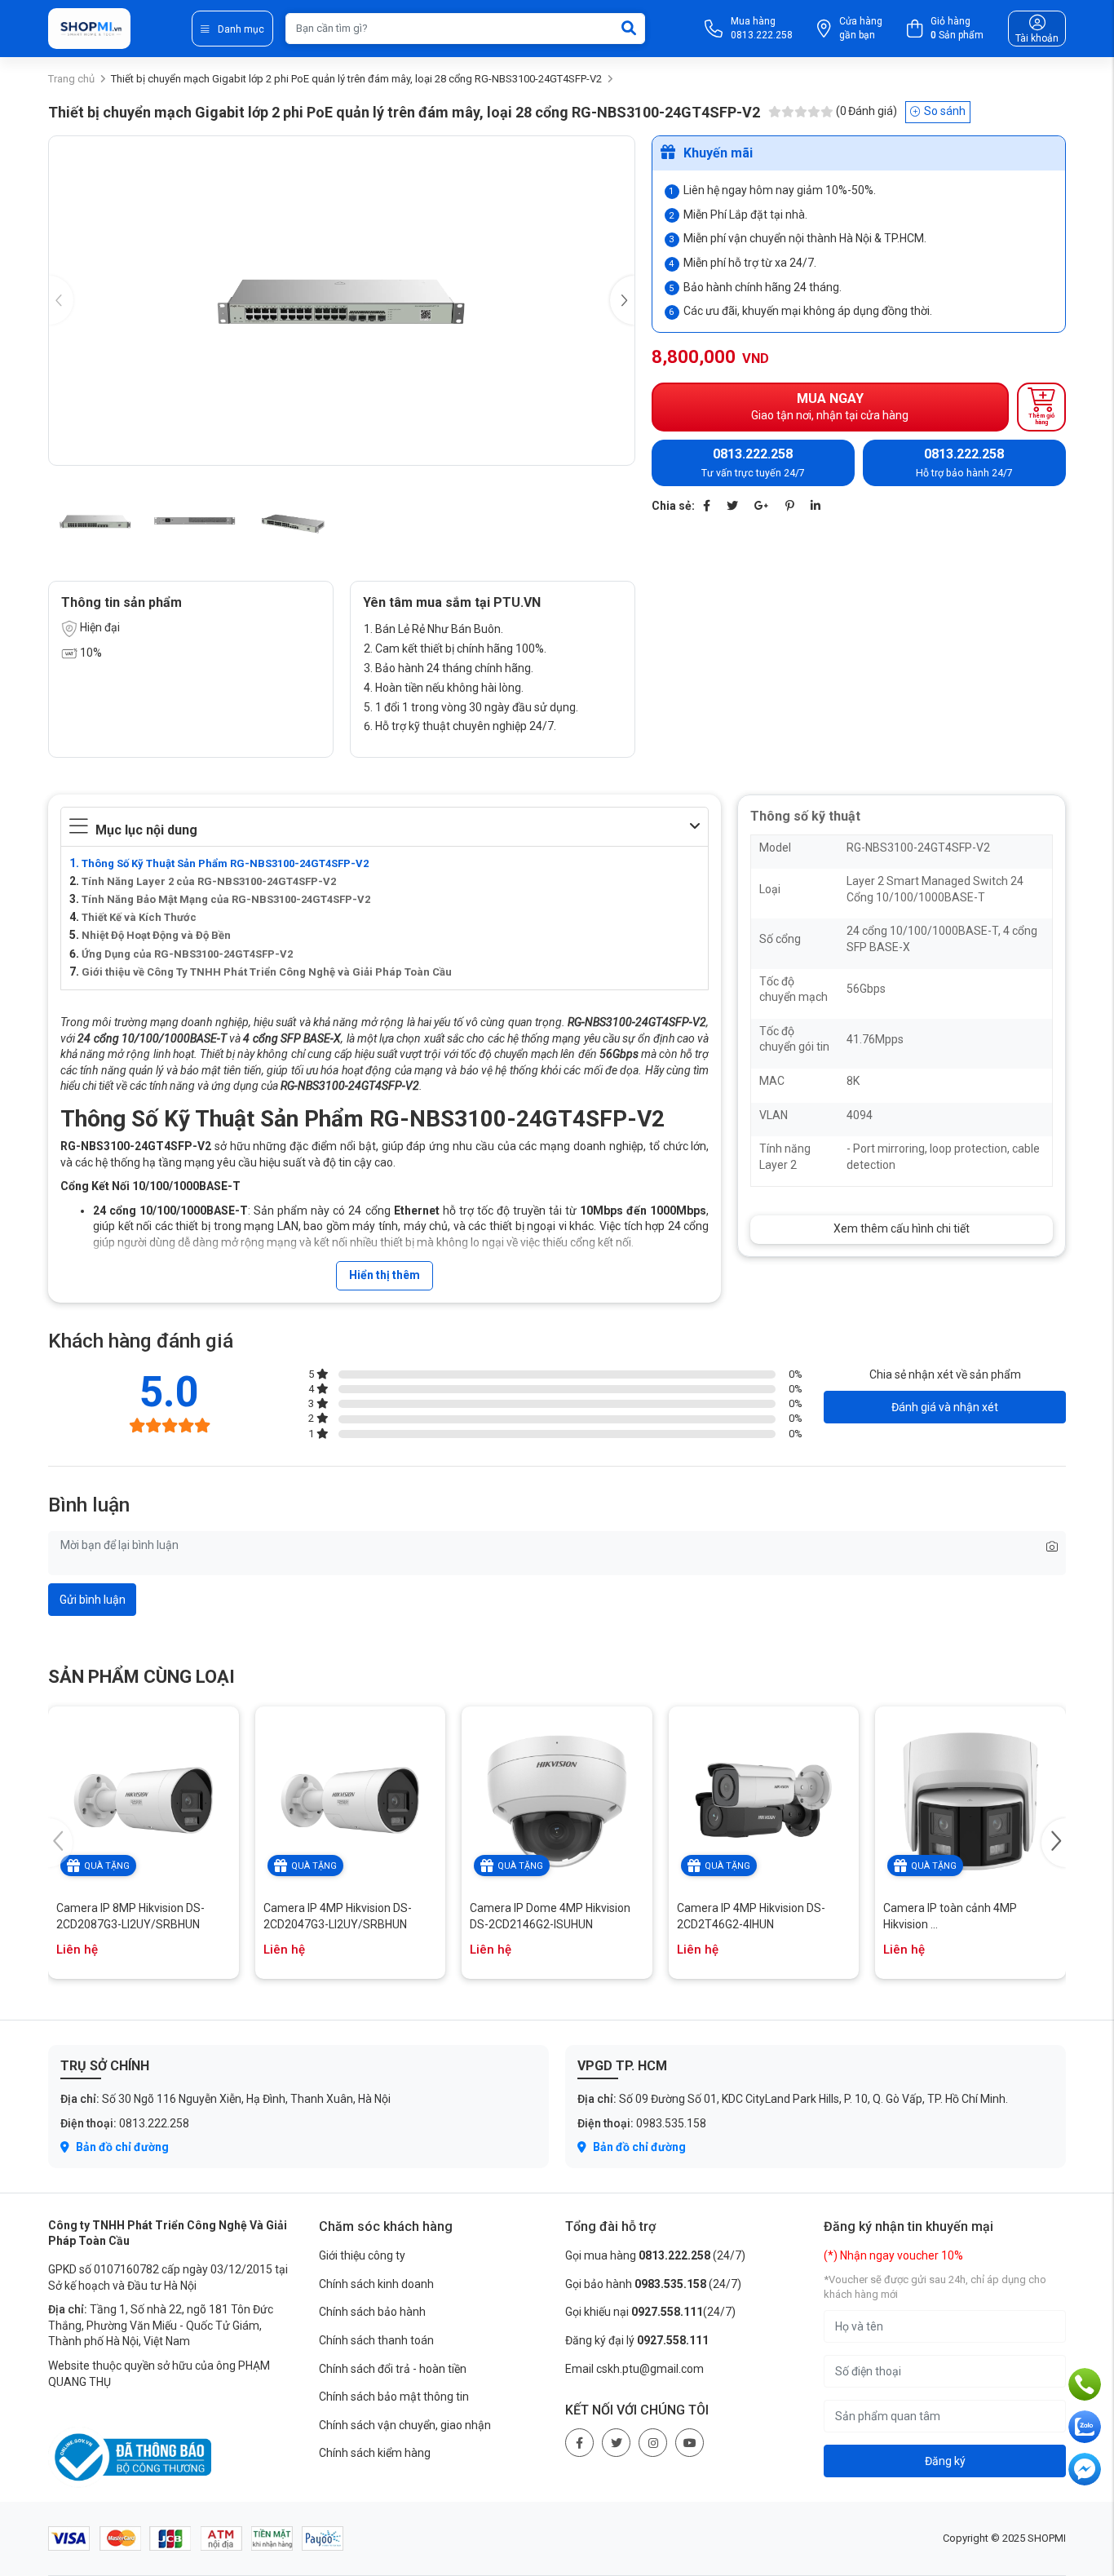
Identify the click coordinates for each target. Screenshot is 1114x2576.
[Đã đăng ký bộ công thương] (130, 2456)
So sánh (945, 111)
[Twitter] (732, 506)
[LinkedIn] (816, 506)
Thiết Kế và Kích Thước (139, 917)
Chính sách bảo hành (372, 2312)
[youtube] (690, 2443)
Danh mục (241, 29)
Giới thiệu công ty (362, 2255)
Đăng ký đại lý (637, 2340)
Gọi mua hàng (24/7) (655, 2255)
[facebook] (579, 2443)
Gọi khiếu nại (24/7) (650, 2312)
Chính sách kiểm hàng (375, 2453)
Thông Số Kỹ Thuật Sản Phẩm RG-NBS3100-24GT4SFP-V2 (225, 863)
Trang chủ (71, 79)
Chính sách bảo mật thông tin (394, 2397)
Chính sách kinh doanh (376, 2284)
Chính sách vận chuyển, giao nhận (405, 2425)
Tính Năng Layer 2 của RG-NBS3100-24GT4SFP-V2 (209, 881)
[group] (342, 301)
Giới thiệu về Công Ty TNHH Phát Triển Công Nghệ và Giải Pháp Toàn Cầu (267, 972)
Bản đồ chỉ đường (121, 2147)
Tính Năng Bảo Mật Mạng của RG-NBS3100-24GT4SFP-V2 (226, 899)
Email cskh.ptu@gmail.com (634, 2369)
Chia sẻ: (673, 506)
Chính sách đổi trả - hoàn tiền (393, 2369)
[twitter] (616, 2443)
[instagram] (653, 2443)
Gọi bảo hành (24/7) (653, 2284)
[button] (622, 300)
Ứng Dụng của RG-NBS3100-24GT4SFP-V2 (187, 954)
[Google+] (762, 506)
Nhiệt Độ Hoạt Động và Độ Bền (156, 935)
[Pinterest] (790, 506)
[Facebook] (707, 506)
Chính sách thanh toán (376, 2340)
